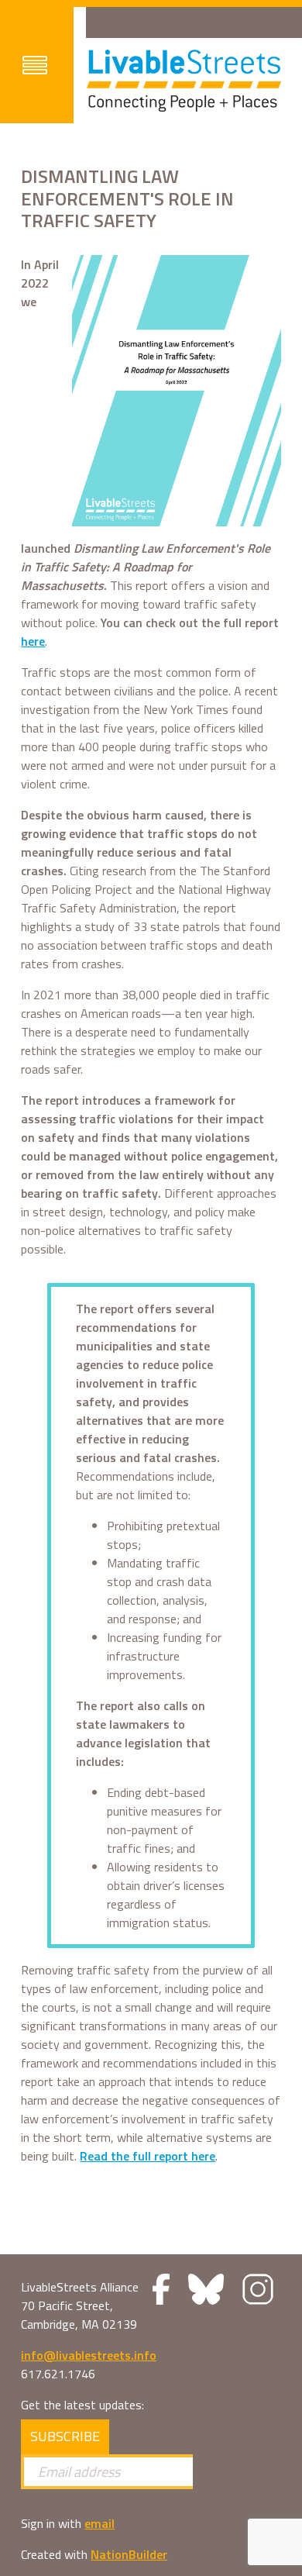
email (100, 2523)
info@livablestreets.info (89, 2355)
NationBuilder (129, 2554)
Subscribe (65, 2436)
